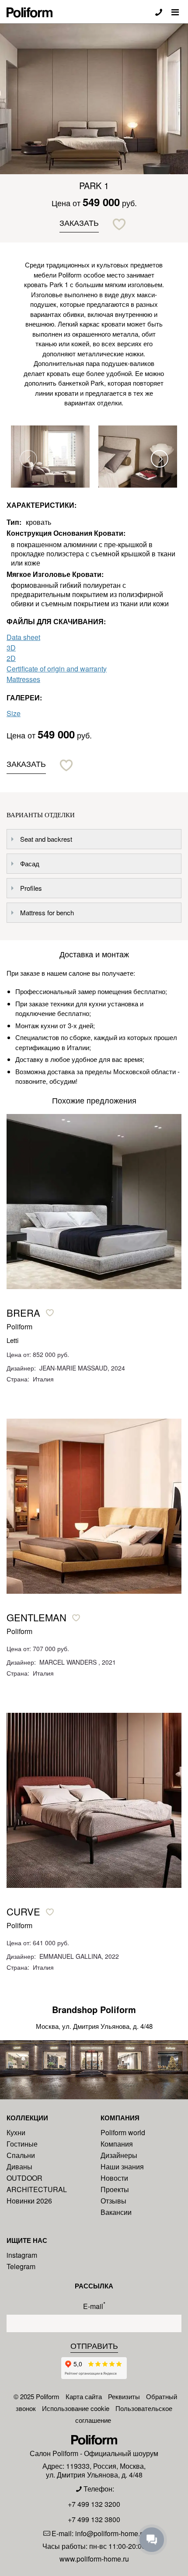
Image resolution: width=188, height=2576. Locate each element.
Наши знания (122, 2167)
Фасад (30, 863)
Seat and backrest (46, 839)
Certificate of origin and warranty (57, 669)
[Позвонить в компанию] (159, 12)
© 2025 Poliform (37, 2396)
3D (11, 648)
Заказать (79, 222)
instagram (22, 2255)
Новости (114, 2178)
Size (14, 713)
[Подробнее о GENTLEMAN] (94, 1506)
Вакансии (116, 2212)
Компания (117, 2144)
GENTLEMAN (37, 1617)
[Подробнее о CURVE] (94, 1800)
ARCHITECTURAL (37, 2189)
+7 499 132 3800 (94, 2519)
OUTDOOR (24, 2178)
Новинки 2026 (29, 2201)
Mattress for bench (47, 912)
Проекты (115, 2189)
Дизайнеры (119, 2155)
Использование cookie (76, 2408)
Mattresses (23, 679)
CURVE (23, 1912)
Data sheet (23, 637)
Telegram (21, 2266)
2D (11, 658)
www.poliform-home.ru (94, 2559)
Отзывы (113, 2201)
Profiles (31, 888)
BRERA (23, 1313)
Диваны (19, 2167)
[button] (160, 459)
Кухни (16, 2132)
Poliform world (123, 2132)
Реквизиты (124, 2396)
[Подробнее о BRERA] (94, 1202)
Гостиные (22, 2144)
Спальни (21, 2155)
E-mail (94, 2305)
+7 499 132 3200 (94, 2504)
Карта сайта (84, 2396)
